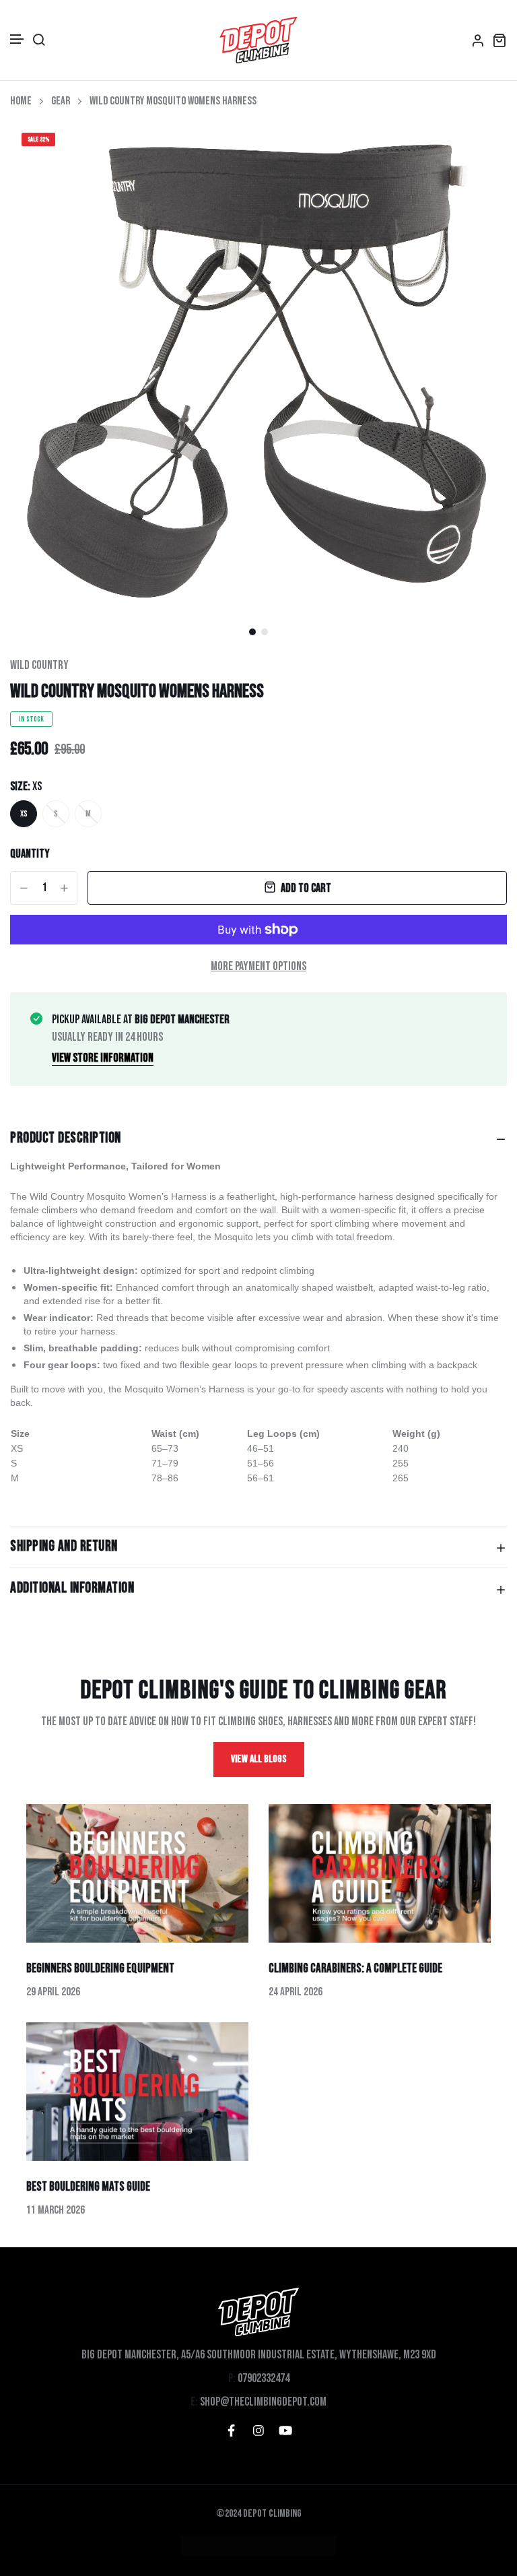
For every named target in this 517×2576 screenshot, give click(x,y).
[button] (18, 39)
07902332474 (264, 2378)
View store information (103, 1058)
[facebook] (232, 2430)
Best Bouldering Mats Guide (88, 2187)
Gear (61, 101)
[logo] (258, 40)
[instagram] (258, 2430)
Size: (26, 786)
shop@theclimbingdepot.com (263, 2402)
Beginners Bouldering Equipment (100, 1969)
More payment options (258, 966)
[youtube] (285, 2430)
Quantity (30, 854)
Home (21, 101)
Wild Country (39, 665)
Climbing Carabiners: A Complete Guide (355, 1969)
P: (232, 2378)
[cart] (499, 40)
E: (194, 2402)
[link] (480, 148)
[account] (478, 40)
